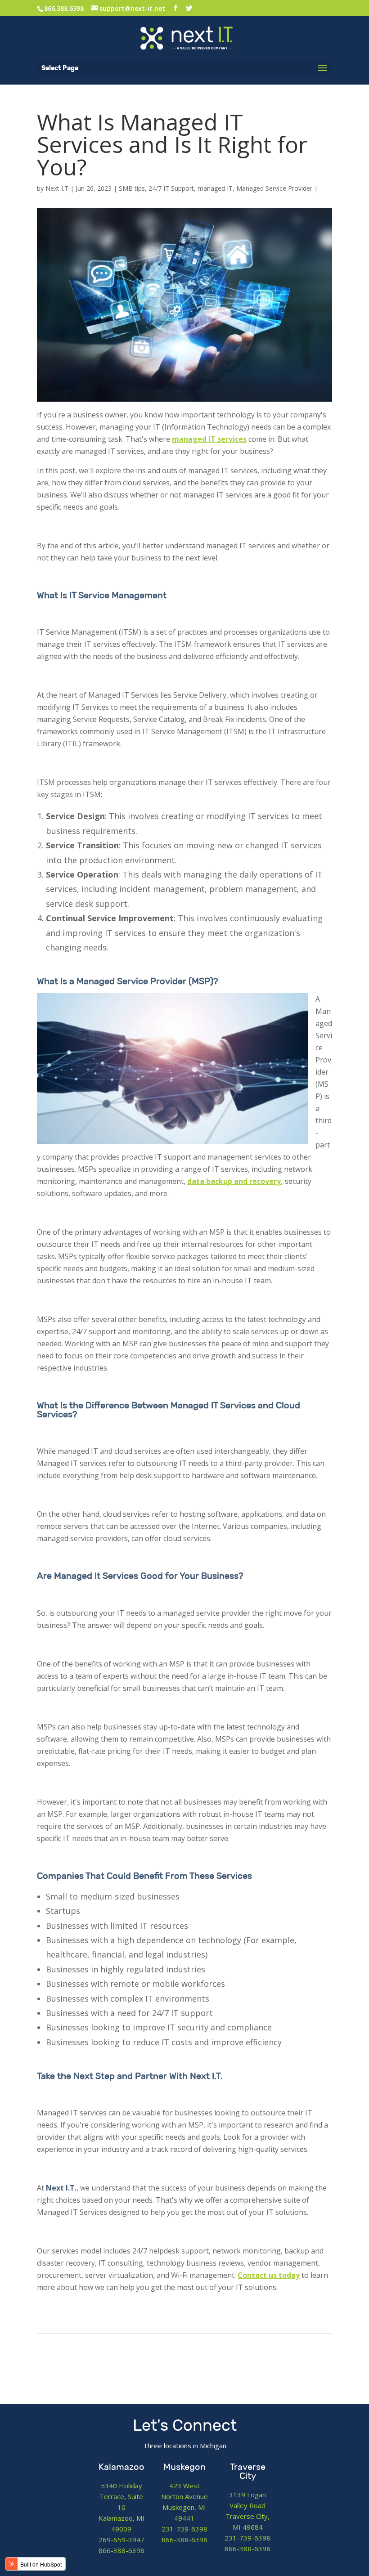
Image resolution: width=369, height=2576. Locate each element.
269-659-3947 (121, 2540)
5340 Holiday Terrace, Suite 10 (121, 2496)
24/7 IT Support (171, 188)
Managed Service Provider (274, 188)
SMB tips (132, 188)
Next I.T (57, 188)
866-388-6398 (121, 2550)
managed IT (215, 188)
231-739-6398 (184, 2529)
